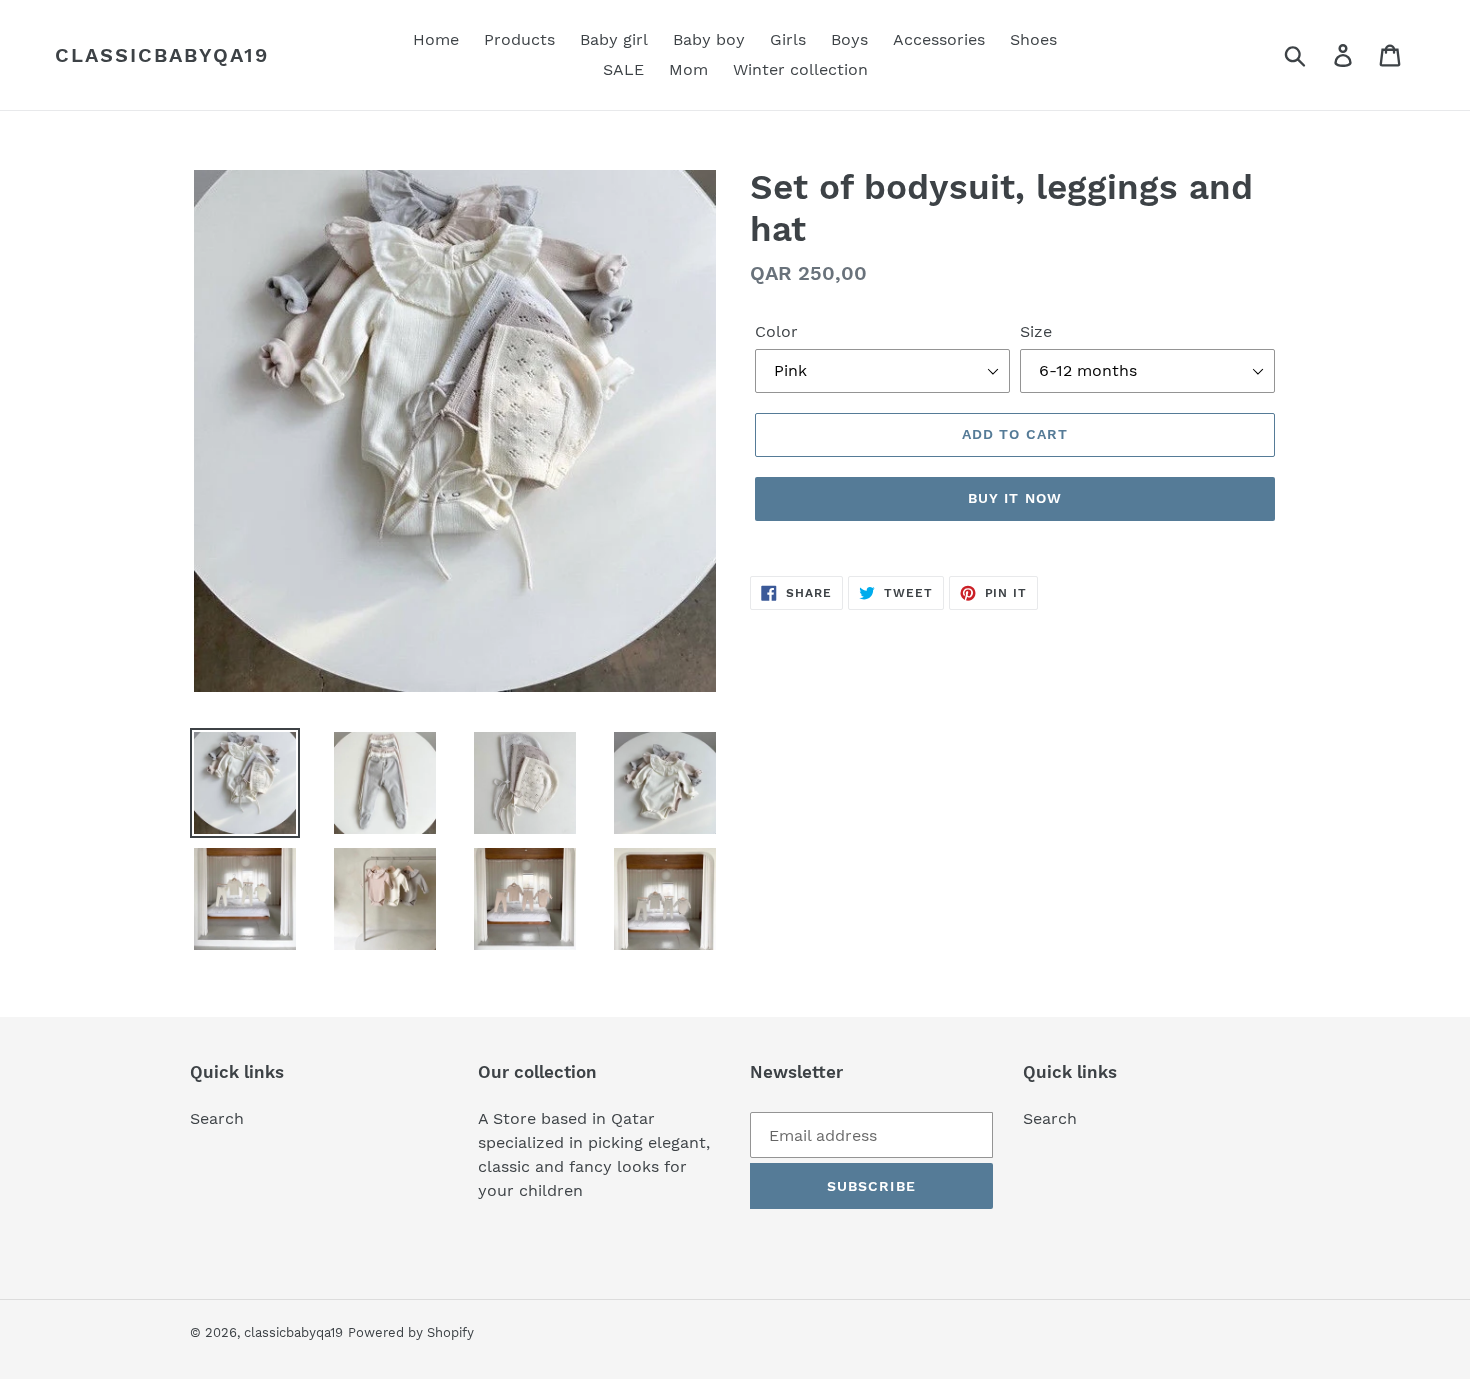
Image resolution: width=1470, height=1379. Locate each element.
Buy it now (1015, 498)
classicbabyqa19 (162, 55)
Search (217, 1118)
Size (1036, 331)
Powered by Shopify (411, 1332)
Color (776, 331)
